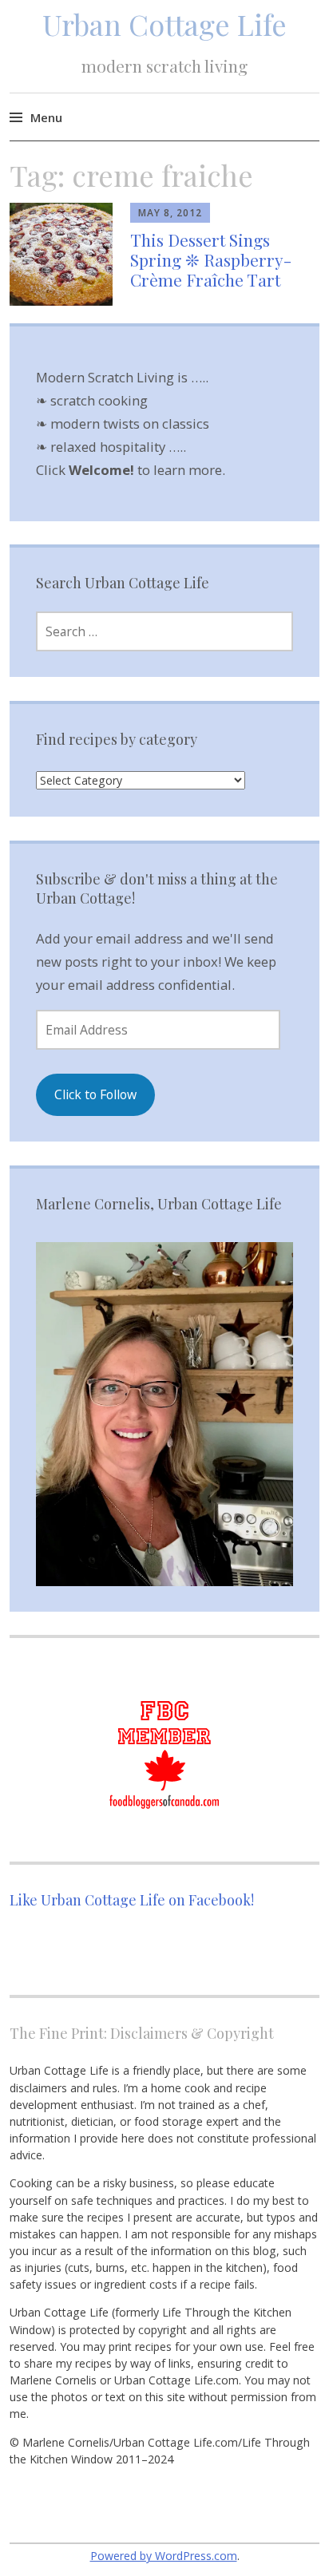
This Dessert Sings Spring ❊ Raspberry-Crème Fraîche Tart (211, 259)
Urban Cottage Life (164, 24)
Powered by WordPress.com (164, 2556)
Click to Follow (95, 1094)
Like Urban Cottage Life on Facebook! (132, 1900)
